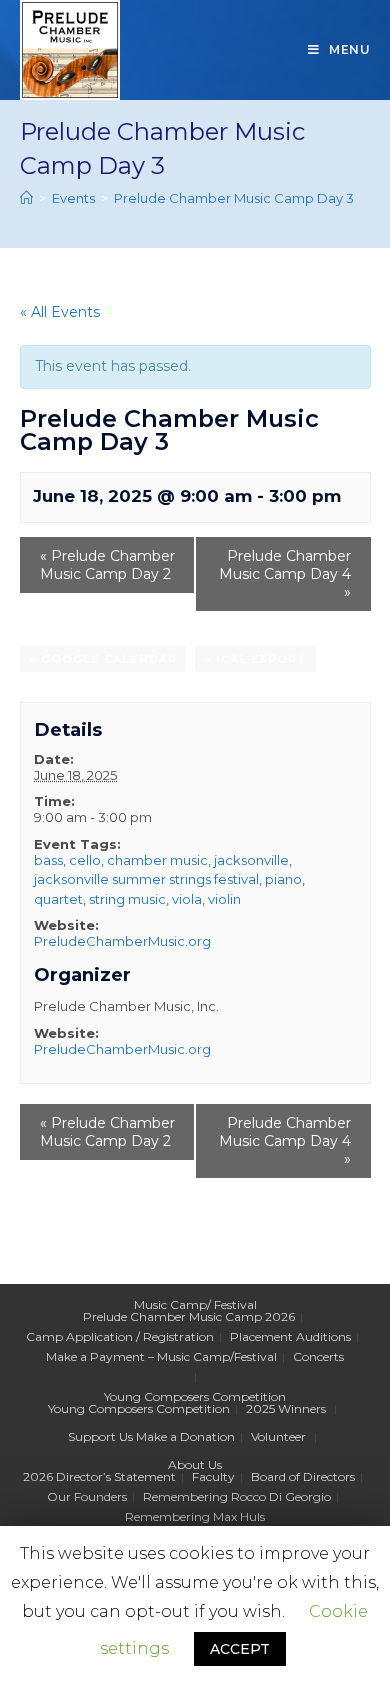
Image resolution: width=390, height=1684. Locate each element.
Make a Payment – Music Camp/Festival (161, 1356)
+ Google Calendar (103, 659)
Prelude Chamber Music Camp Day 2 (107, 565)
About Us (195, 1464)
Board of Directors (303, 1476)
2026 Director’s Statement (99, 1476)
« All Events (60, 312)
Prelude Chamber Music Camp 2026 (189, 1316)
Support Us (100, 1436)
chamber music (157, 860)
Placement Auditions (290, 1336)
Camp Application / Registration (120, 1336)
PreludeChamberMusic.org (122, 941)
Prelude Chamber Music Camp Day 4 (285, 574)
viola (187, 899)
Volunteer (278, 1436)
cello (85, 860)
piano (283, 879)
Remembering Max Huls (195, 1516)
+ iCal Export (255, 659)
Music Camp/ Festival (195, 1304)
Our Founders (87, 1496)
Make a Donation (185, 1436)
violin (224, 899)
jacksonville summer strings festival (146, 879)
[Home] (26, 198)
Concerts (318, 1356)
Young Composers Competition (195, 1396)
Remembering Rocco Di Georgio (237, 1496)
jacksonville (251, 860)
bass (48, 860)
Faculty (213, 1476)
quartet (58, 899)
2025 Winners (286, 1408)
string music (127, 899)
